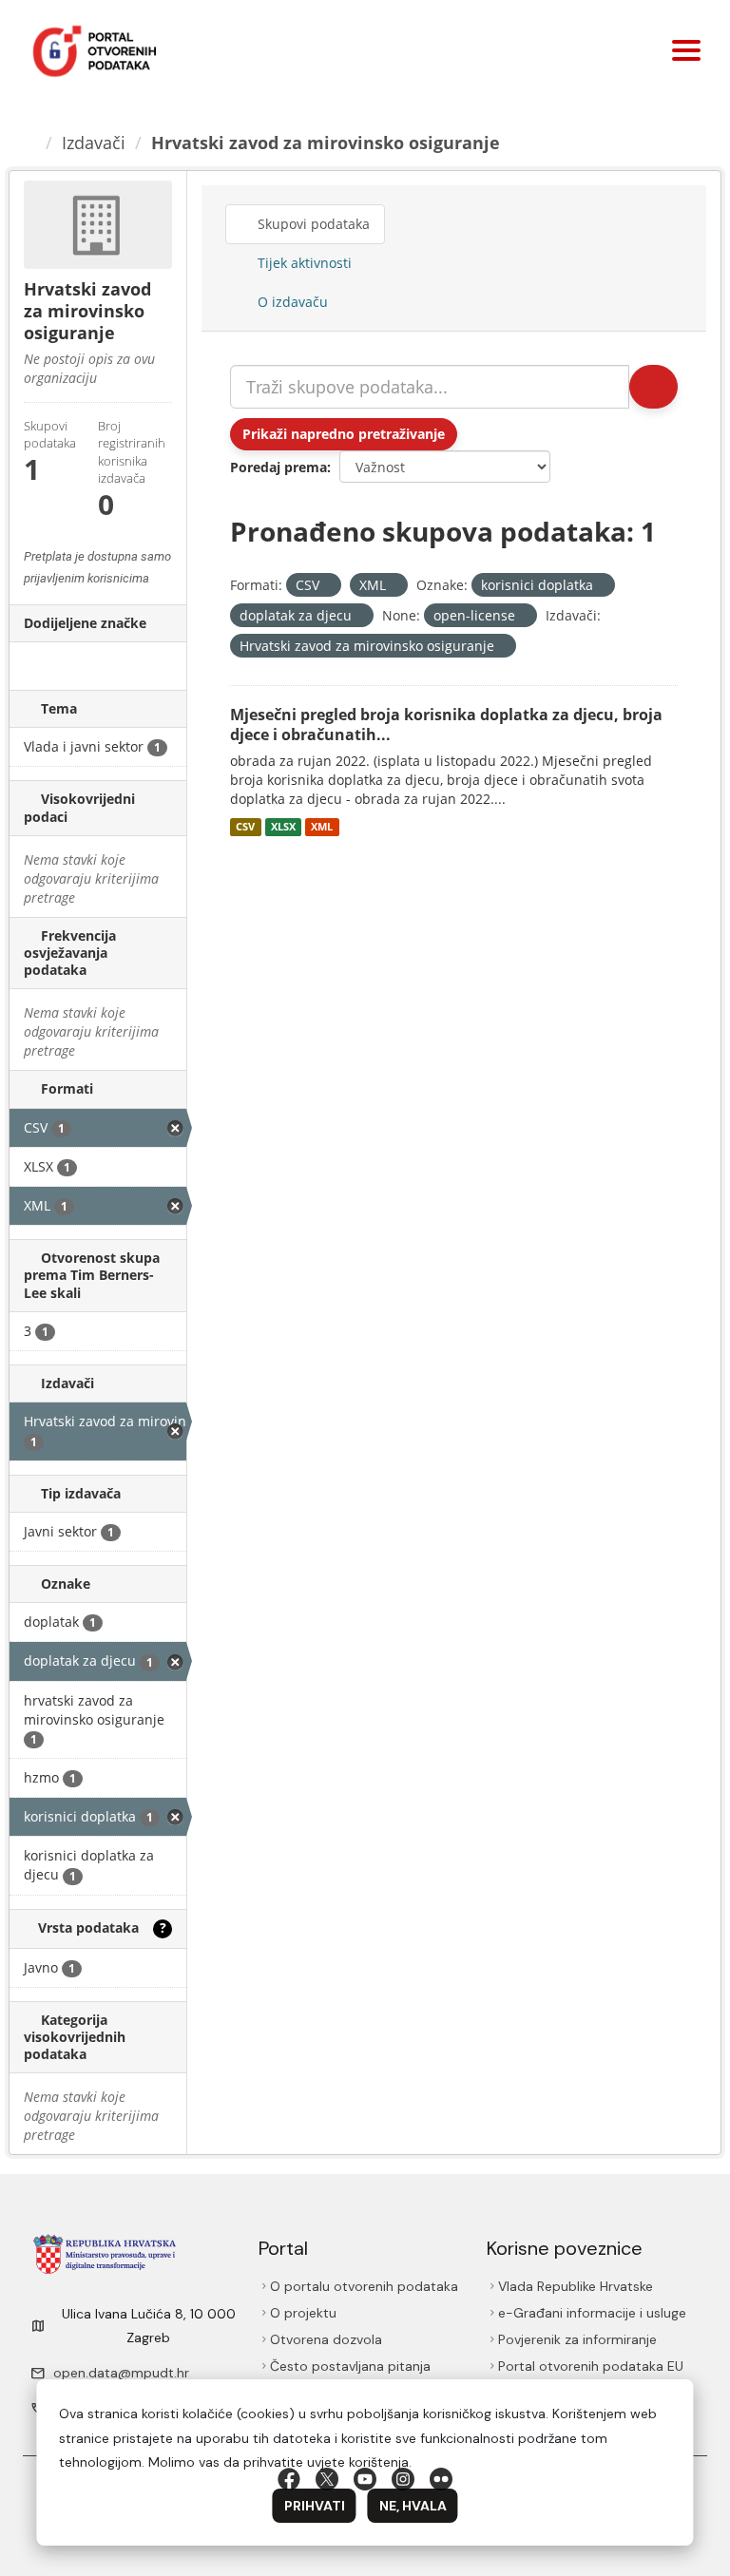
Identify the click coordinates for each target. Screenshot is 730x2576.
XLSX (283, 827)
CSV (245, 827)
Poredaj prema (279, 467)
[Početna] (29, 143)
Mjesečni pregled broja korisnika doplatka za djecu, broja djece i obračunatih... (446, 725)
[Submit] (653, 387)
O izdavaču (291, 302)
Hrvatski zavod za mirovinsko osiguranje (326, 143)
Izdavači (94, 143)
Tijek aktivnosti (303, 263)
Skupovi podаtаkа (312, 224)
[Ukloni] (327, 586)
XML (322, 827)
